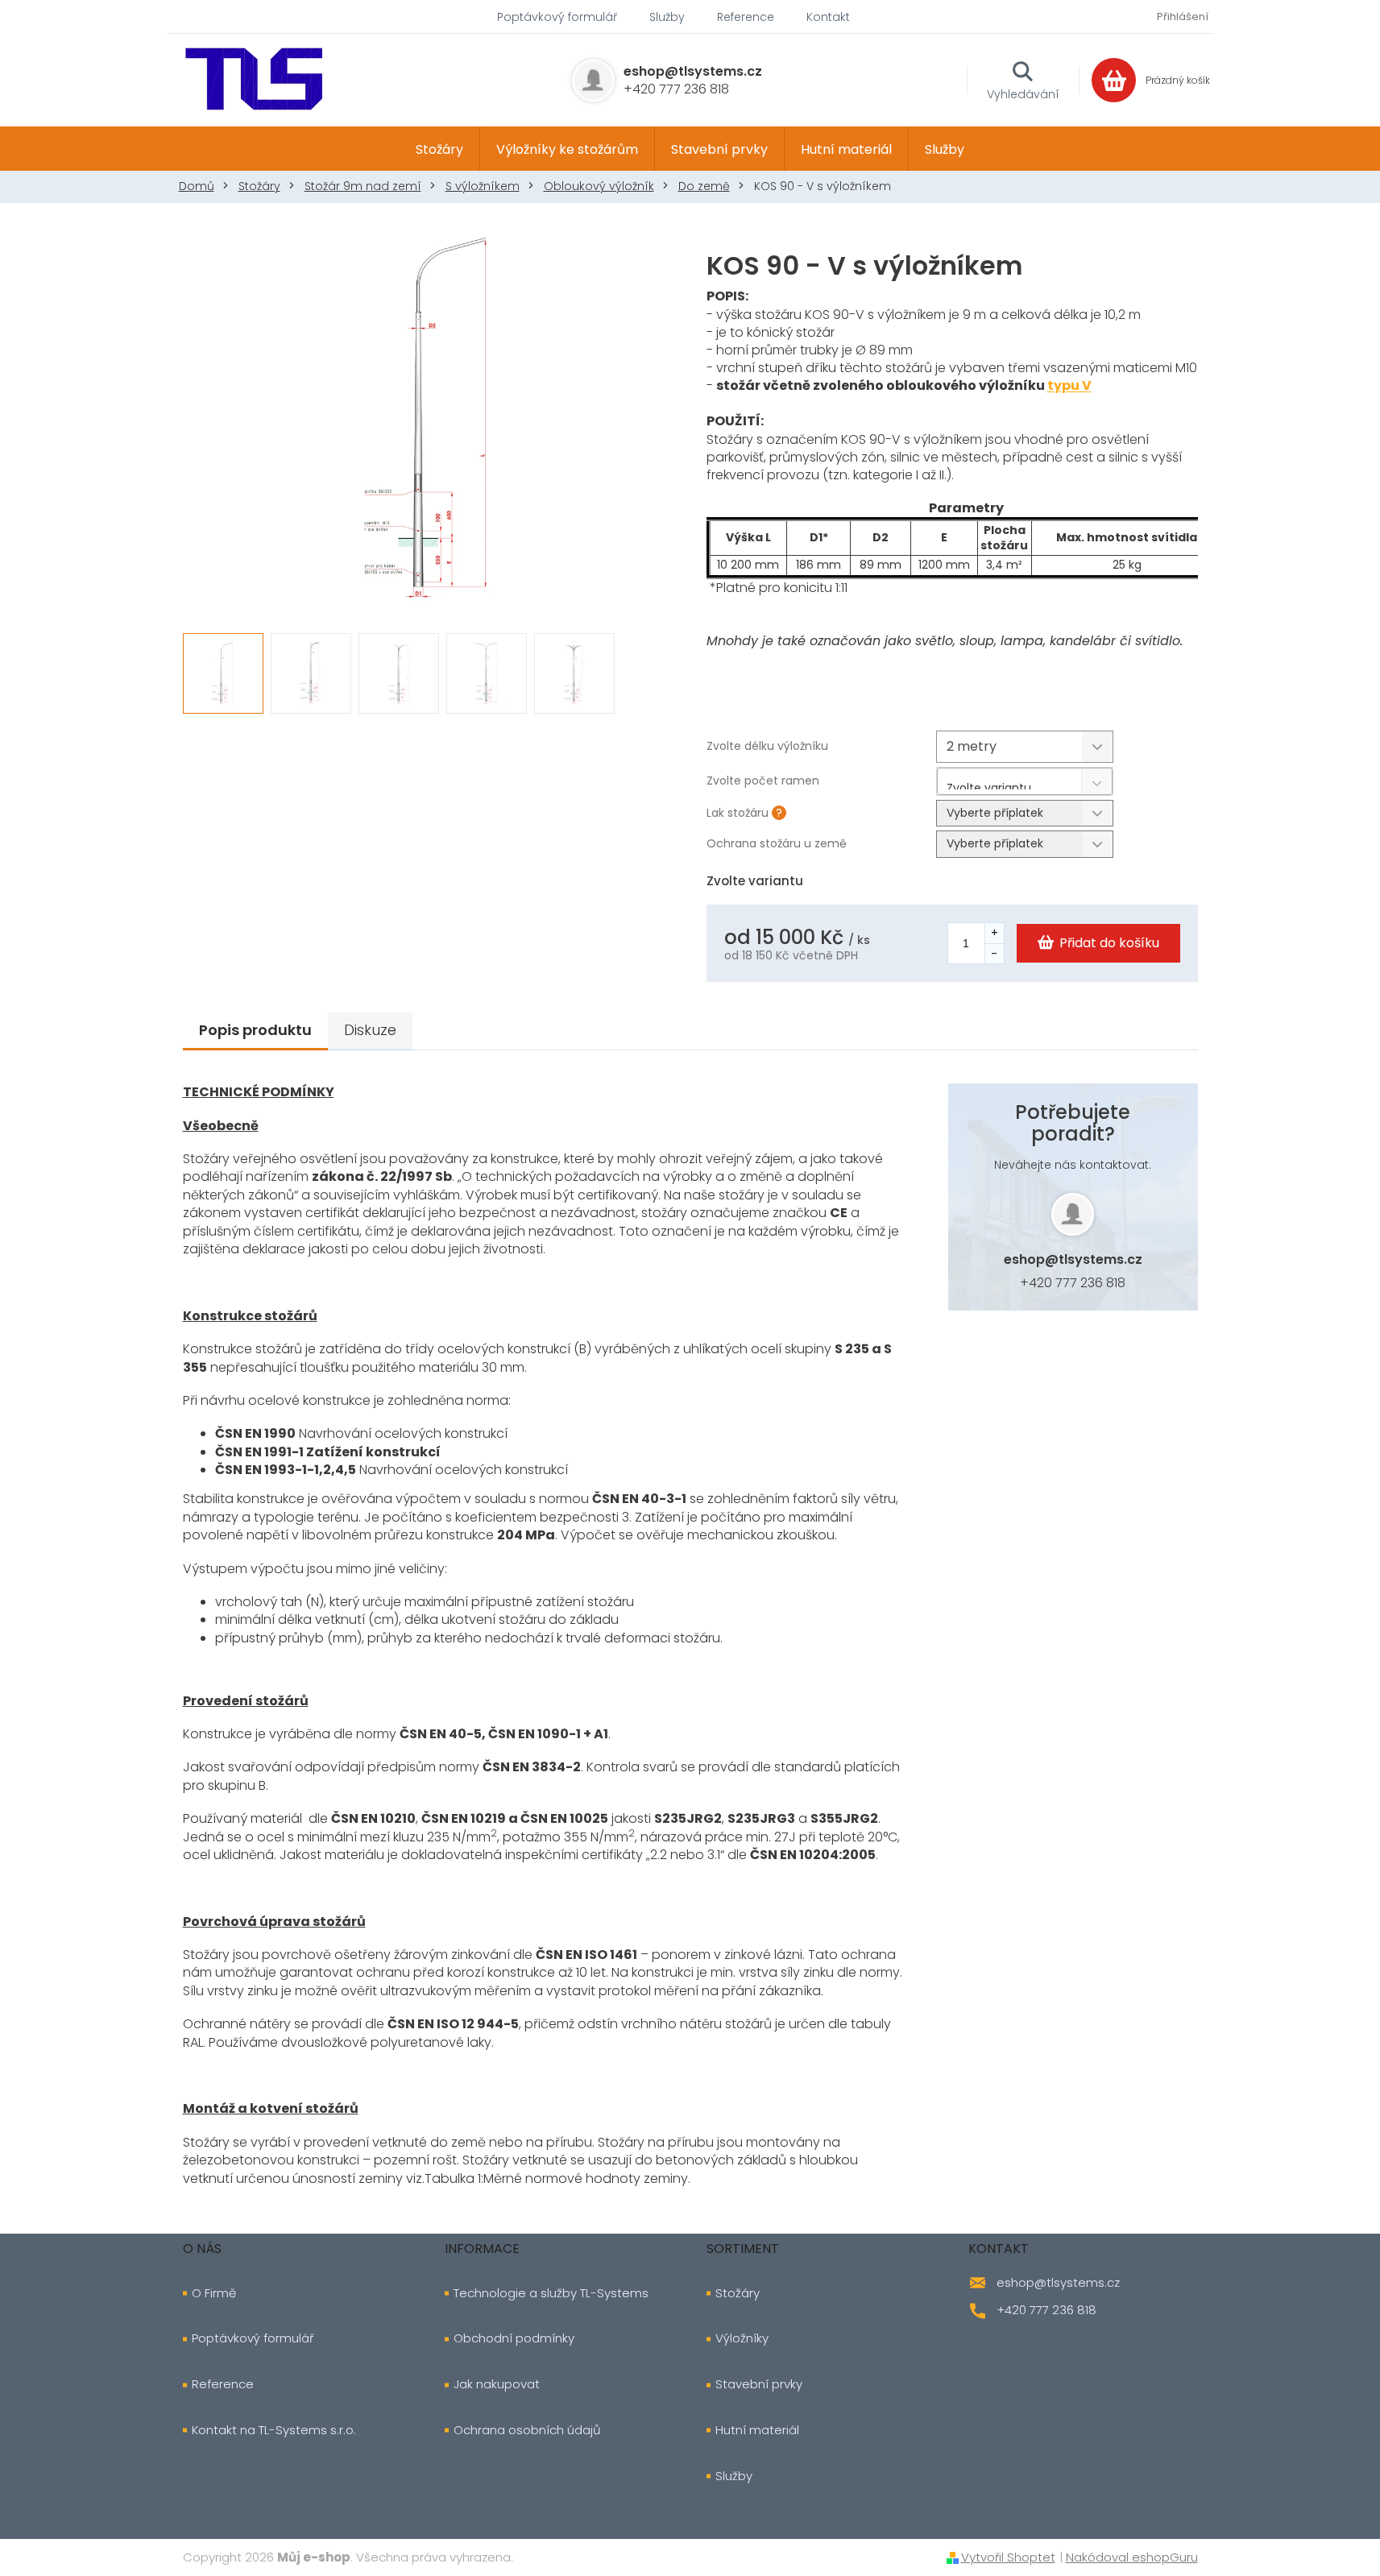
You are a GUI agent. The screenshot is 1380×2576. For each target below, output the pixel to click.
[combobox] (1025, 781)
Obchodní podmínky (514, 2338)
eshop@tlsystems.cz (1073, 1259)
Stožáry (738, 2293)
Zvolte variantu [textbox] (989, 785)
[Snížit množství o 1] (994, 953)
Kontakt (828, 17)
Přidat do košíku (1109, 943)
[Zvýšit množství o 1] (994, 933)
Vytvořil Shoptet (1008, 2557)
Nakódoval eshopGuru (1132, 2557)
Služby (667, 17)
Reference (746, 17)
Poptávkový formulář (557, 17)
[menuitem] (439, 149)
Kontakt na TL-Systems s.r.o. (274, 2430)
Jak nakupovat (497, 2384)
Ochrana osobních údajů (527, 2430)
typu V (1069, 385)
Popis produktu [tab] (255, 1030)
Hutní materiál (757, 2430)
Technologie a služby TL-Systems (551, 2293)
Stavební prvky (759, 2384)
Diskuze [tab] (370, 1030)
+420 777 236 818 (1073, 1283)
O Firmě (214, 2293)
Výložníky (742, 2338)
